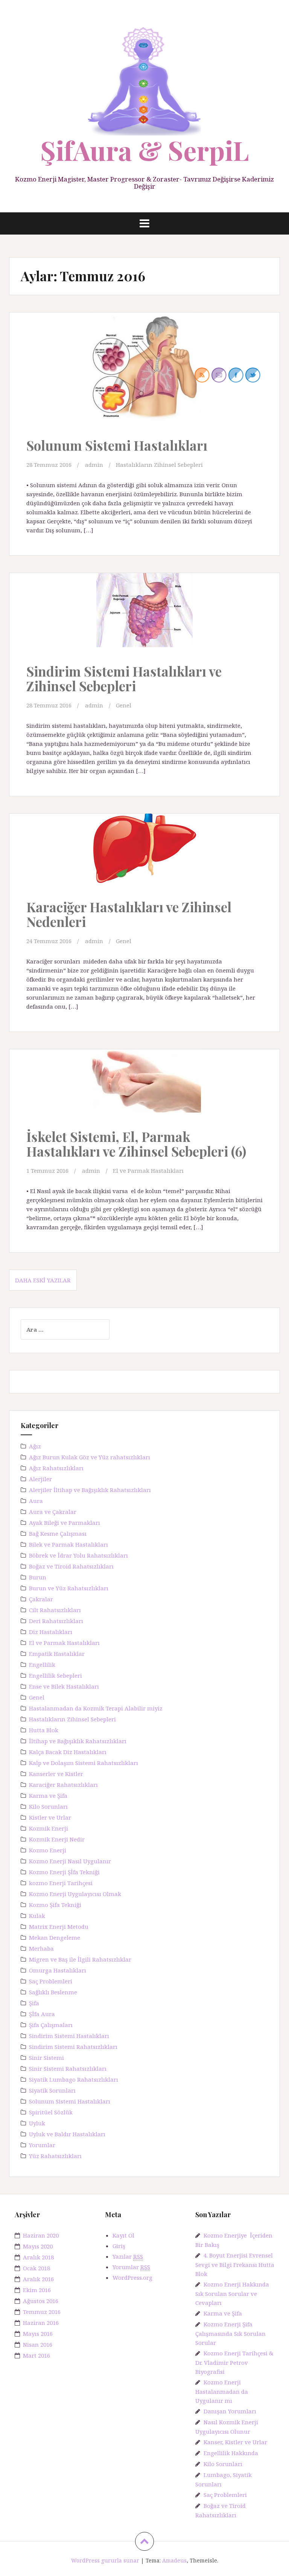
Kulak (37, 1916)
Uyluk (37, 2123)
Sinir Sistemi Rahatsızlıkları (68, 2068)
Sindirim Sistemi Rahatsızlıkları (73, 2047)
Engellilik (42, 1664)
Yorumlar (42, 2145)
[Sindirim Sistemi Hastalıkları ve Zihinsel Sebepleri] (144, 621)
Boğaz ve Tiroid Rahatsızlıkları (71, 1566)
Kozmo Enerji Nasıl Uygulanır (70, 1861)
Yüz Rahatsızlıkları (55, 2156)
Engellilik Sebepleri (56, 1675)
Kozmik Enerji (49, 1828)
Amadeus (174, 2560)
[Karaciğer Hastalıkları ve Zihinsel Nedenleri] (144, 860)
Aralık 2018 (38, 2257)
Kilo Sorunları (48, 1806)
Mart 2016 (37, 2355)
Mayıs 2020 (38, 2246)
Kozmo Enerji (48, 1850)
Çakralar (41, 1599)
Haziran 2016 (41, 2323)
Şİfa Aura (42, 2014)
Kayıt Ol (123, 2235)
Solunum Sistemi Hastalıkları (117, 445)
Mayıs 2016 (38, 2334)
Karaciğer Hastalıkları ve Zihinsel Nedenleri (129, 914)
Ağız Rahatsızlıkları (56, 1468)
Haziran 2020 (41, 2235)
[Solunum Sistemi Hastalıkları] (144, 375)
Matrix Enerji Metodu (59, 1927)
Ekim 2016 (37, 2290)
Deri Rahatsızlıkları (56, 1621)
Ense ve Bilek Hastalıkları (64, 1686)
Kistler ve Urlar (50, 1817)
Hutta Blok (44, 1730)
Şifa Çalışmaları (51, 2025)
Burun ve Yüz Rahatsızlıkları (69, 1588)
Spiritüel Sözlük (51, 2112)
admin (94, 465)
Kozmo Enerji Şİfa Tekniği (64, 1872)
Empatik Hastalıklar (57, 1654)
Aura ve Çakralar (53, 1512)
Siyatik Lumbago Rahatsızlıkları (74, 2079)
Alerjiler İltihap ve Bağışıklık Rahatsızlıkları (90, 1490)
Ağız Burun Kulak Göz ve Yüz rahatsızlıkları (90, 1457)
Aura (36, 1501)
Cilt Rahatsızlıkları (55, 1610)
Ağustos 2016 (41, 2301)
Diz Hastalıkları (51, 1632)
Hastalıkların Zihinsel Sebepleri (159, 465)
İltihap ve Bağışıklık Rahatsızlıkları (78, 1741)
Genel (124, 705)
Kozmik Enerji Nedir (57, 1839)
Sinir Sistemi (46, 2058)
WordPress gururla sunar (105, 2560)
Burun (38, 1577)
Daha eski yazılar (43, 1280)
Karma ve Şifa (48, 1796)
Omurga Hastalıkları (58, 1970)
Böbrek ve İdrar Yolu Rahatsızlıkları (78, 1555)
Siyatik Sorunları (52, 2090)
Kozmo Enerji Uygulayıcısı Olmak (75, 1894)
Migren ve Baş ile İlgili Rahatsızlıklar (80, 1959)
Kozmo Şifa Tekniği (55, 1905)
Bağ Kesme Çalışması (58, 1533)
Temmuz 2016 (42, 2312)
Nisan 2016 (38, 2344)
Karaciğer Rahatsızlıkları (63, 1785)
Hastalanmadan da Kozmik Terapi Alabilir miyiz (96, 1708)
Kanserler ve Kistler (56, 1774)
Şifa (34, 2003)
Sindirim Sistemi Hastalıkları (69, 2036)
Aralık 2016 (38, 2279)
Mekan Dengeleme (55, 1937)
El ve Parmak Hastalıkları (148, 1171)
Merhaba (41, 1948)
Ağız (35, 1446)
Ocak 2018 (37, 2268)
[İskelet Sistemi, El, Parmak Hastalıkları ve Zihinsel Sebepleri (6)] (144, 1093)
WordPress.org (132, 2277)
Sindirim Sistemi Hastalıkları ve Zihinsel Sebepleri (124, 678)
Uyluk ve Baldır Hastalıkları (67, 2134)
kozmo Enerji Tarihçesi (61, 1883)
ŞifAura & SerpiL (144, 150)
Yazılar (128, 2256)
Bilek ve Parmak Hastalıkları (68, 1544)
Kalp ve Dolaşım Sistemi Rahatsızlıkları (84, 1763)
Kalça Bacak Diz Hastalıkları (68, 1752)
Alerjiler (40, 1479)
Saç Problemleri (51, 1981)
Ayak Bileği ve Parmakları (65, 1523)
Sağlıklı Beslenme (53, 1992)
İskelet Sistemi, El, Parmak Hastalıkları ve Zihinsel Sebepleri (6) (136, 1144)
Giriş (119, 2246)
